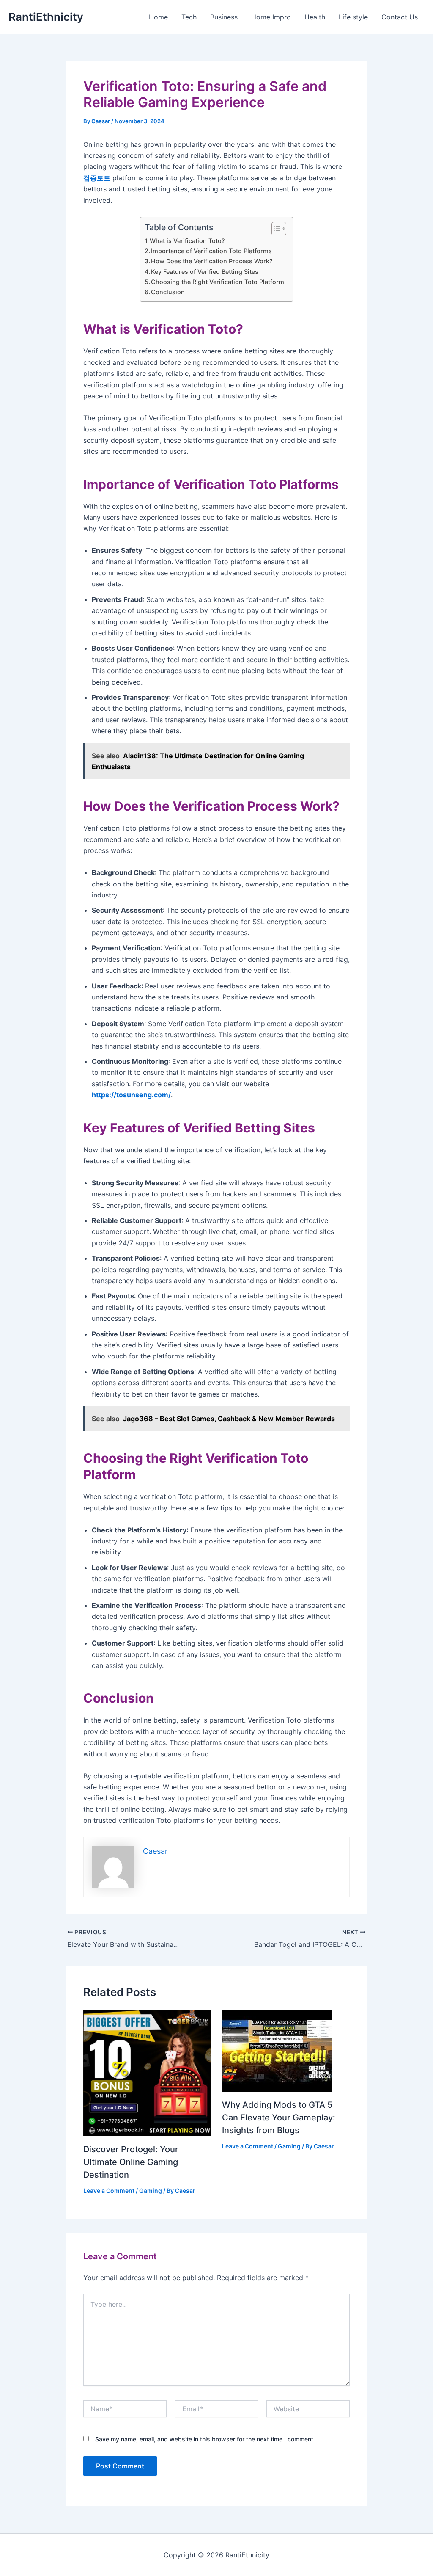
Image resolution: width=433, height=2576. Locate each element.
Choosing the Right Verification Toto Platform (218, 282)
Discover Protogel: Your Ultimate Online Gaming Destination (131, 2162)
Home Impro (271, 17)
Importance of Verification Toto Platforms (211, 251)
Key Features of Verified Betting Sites (205, 272)
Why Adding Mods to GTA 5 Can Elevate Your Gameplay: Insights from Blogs (279, 2118)
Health (315, 17)
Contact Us (400, 17)
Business (224, 17)
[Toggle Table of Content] (275, 229)
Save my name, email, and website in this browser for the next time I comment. (205, 2439)
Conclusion (168, 292)
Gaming (151, 2191)
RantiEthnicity (46, 17)
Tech (189, 17)
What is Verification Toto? (187, 241)
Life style (353, 17)
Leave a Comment (109, 2191)
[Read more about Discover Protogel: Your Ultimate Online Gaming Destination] (147, 2072)
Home (158, 17)
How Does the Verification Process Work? (212, 261)
